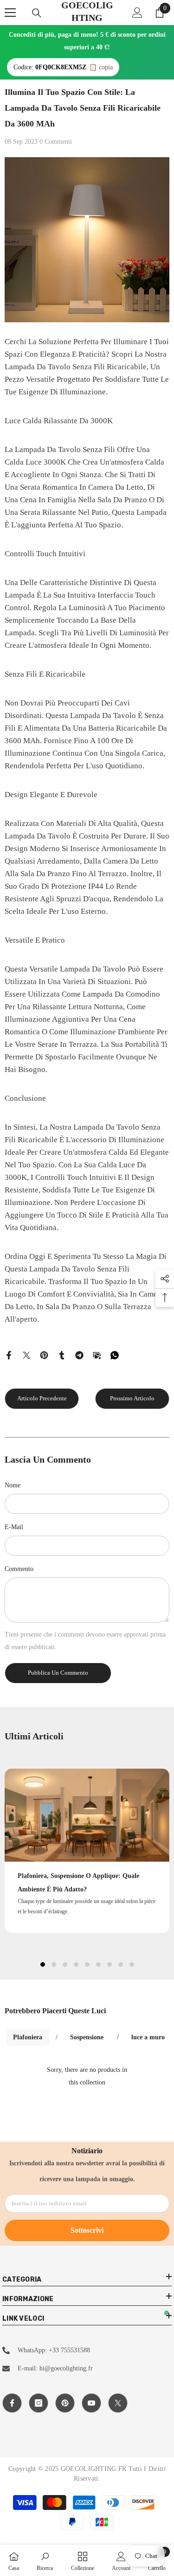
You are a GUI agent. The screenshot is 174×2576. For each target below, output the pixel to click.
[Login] (137, 13)
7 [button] (110, 1964)
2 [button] (54, 1964)
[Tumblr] (62, 1355)
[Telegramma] (79, 1355)
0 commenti (56, 142)
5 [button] (87, 1964)
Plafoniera (28, 2037)
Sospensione (87, 2037)
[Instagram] (39, 2403)
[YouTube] (91, 2403)
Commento (19, 1569)
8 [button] (121, 1964)
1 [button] (43, 1964)
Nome (13, 1485)
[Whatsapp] (115, 1355)
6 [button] (98, 1964)
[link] (45, 2560)
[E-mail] (97, 1355)
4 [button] (76, 1964)
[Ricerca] (37, 13)
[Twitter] (26, 1355)
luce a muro (148, 2037)
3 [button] (65, 1964)
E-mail (14, 1527)
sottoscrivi (87, 2230)
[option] (87, 1850)
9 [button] (132, 1964)
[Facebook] (9, 1355)
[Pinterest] (44, 1355)
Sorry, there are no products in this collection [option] (87, 2076)
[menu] (10, 13)
